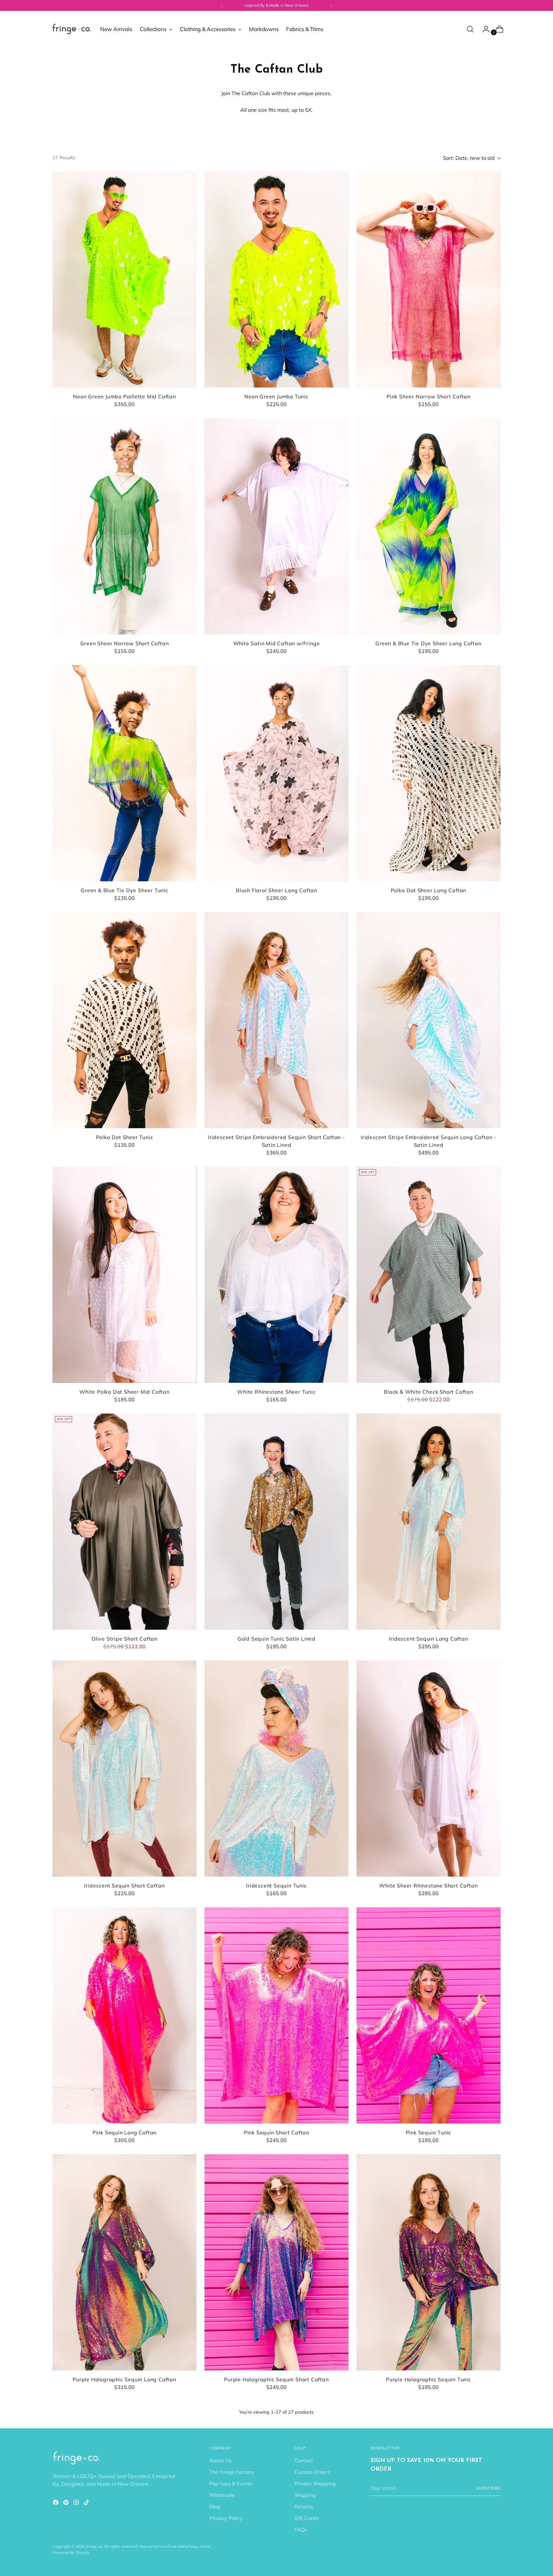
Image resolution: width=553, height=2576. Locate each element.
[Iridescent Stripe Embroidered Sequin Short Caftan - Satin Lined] (276, 1020)
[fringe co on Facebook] (56, 2503)
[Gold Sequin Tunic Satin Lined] (276, 1522)
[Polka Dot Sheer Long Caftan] (429, 773)
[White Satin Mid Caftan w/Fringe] (276, 526)
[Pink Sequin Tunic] (429, 2015)
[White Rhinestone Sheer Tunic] (276, 1275)
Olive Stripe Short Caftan (124, 1639)
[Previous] (222, 5)
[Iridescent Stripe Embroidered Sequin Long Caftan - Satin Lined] (429, 1020)
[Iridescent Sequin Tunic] (276, 1769)
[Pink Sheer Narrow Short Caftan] (429, 279)
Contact (304, 2460)
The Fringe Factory (232, 2472)
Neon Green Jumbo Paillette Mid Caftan (124, 396)
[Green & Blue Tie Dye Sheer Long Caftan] (429, 526)
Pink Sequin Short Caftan (276, 2132)
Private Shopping (315, 2483)
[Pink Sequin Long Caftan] (124, 2015)
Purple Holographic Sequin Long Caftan (124, 2379)
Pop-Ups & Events (231, 2483)
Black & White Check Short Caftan (429, 1392)
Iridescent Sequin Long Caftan (428, 1639)
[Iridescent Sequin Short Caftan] (124, 1769)
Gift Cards (307, 2518)
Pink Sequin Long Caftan (124, 2132)
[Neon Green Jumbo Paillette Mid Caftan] (124, 279)
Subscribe (488, 2488)
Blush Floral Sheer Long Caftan (276, 890)
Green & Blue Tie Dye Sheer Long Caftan (428, 643)
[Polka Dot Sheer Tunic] (124, 1020)
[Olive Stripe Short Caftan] (124, 1522)
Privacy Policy (226, 2518)
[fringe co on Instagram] (77, 2503)
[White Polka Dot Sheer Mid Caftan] (124, 1275)
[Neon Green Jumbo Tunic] (276, 279)
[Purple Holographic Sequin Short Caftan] (276, 2262)
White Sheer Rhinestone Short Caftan (428, 1886)
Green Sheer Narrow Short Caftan (125, 643)
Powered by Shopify (71, 2552)
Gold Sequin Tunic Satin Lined (276, 1639)
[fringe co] (72, 29)
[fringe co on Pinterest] (67, 2503)
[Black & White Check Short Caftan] (429, 1275)
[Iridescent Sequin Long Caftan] (429, 1522)
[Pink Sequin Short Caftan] (276, 2015)
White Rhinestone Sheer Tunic (276, 1392)
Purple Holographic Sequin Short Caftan (276, 2379)
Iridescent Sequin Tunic (276, 1886)
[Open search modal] (470, 29)
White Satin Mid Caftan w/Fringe (277, 643)
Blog (215, 2507)
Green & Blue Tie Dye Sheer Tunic (124, 890)
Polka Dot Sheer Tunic (125, 1137)
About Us (220, 2460)
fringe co (94, 2546)
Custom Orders (312, 2472)
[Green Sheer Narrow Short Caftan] (124, 526)
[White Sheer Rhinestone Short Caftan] (429, 1769)
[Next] (331, 5)
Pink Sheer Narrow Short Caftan (429, 396)
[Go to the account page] (484, 29)
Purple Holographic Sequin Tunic (429, 2379)
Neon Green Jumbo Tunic (276, 396)
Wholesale (222, 2495)
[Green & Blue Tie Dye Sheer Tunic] (124, 773)
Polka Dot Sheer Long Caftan (429, 890)
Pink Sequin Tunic (429, 2132)
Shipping (305, 2495)
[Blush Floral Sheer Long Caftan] (276, 773)
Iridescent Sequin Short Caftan (124, 1886)
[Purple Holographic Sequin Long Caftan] (124, 2262)
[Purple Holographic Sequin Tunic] (429, 2262)
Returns (304, 2507)
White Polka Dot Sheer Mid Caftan (124, 1392)
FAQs (301, 2530)
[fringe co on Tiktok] (87, 2503)
